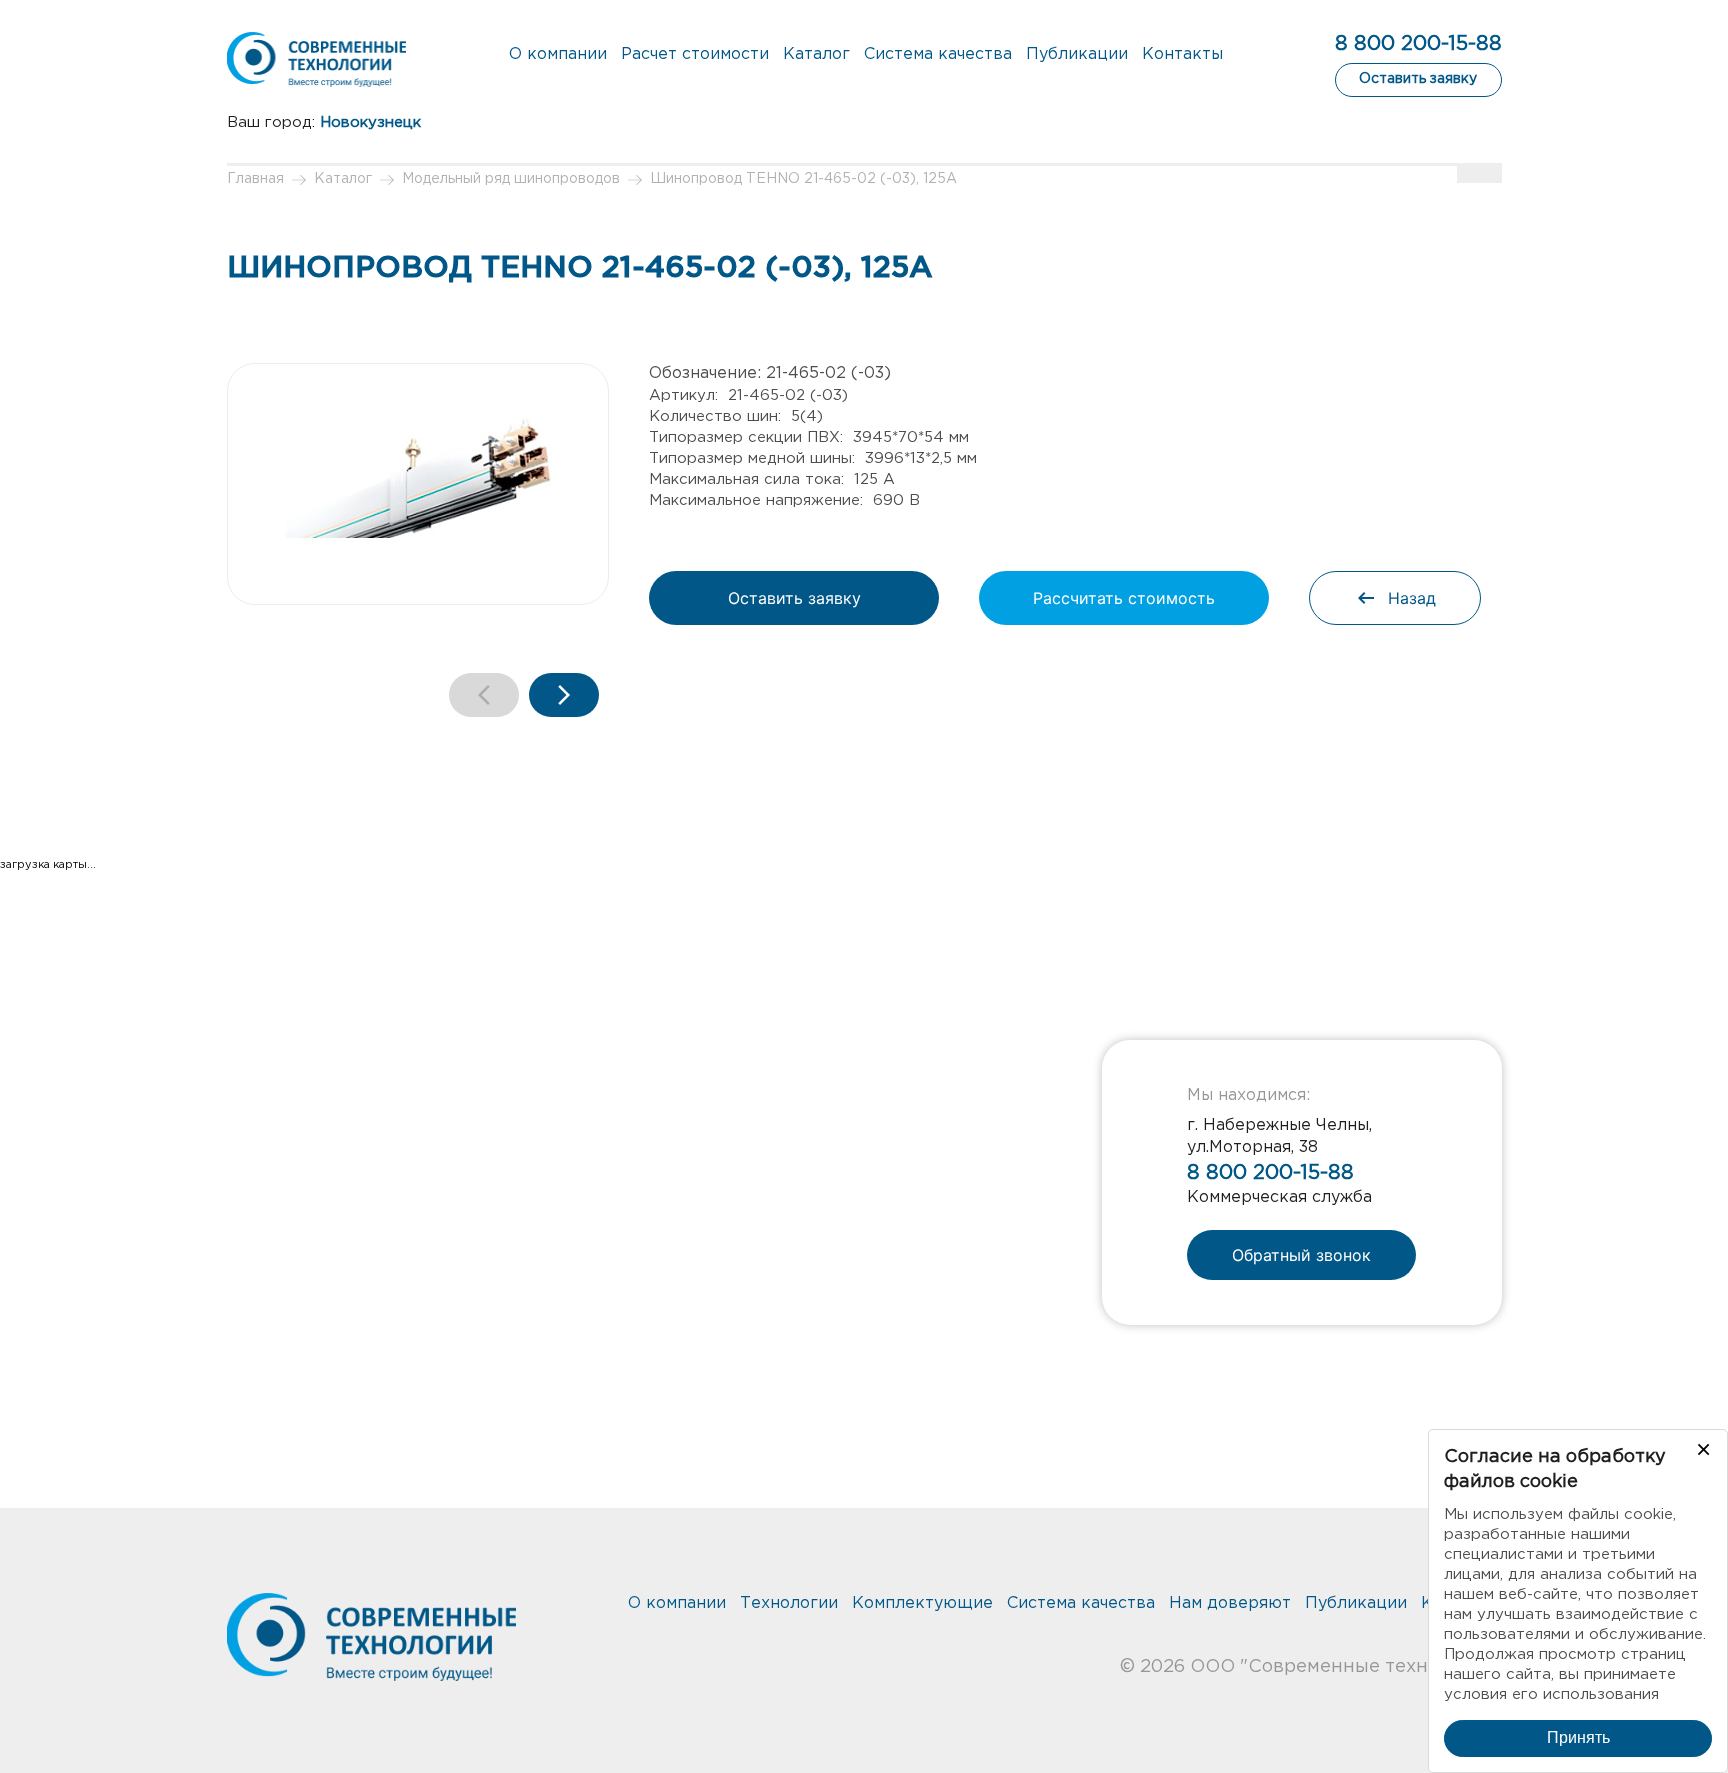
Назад (1412, 598)
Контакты (1182, 54)
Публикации (1077, 54)
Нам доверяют (1230, 1603)
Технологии (789, 1603)
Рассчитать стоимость (1124, 598)
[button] (564, 695)
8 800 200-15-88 (1418, 44)
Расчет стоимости (695, 54)
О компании (558, 54)
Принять (1578, 1737)
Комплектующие (922, 1603)
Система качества (938, 54)
